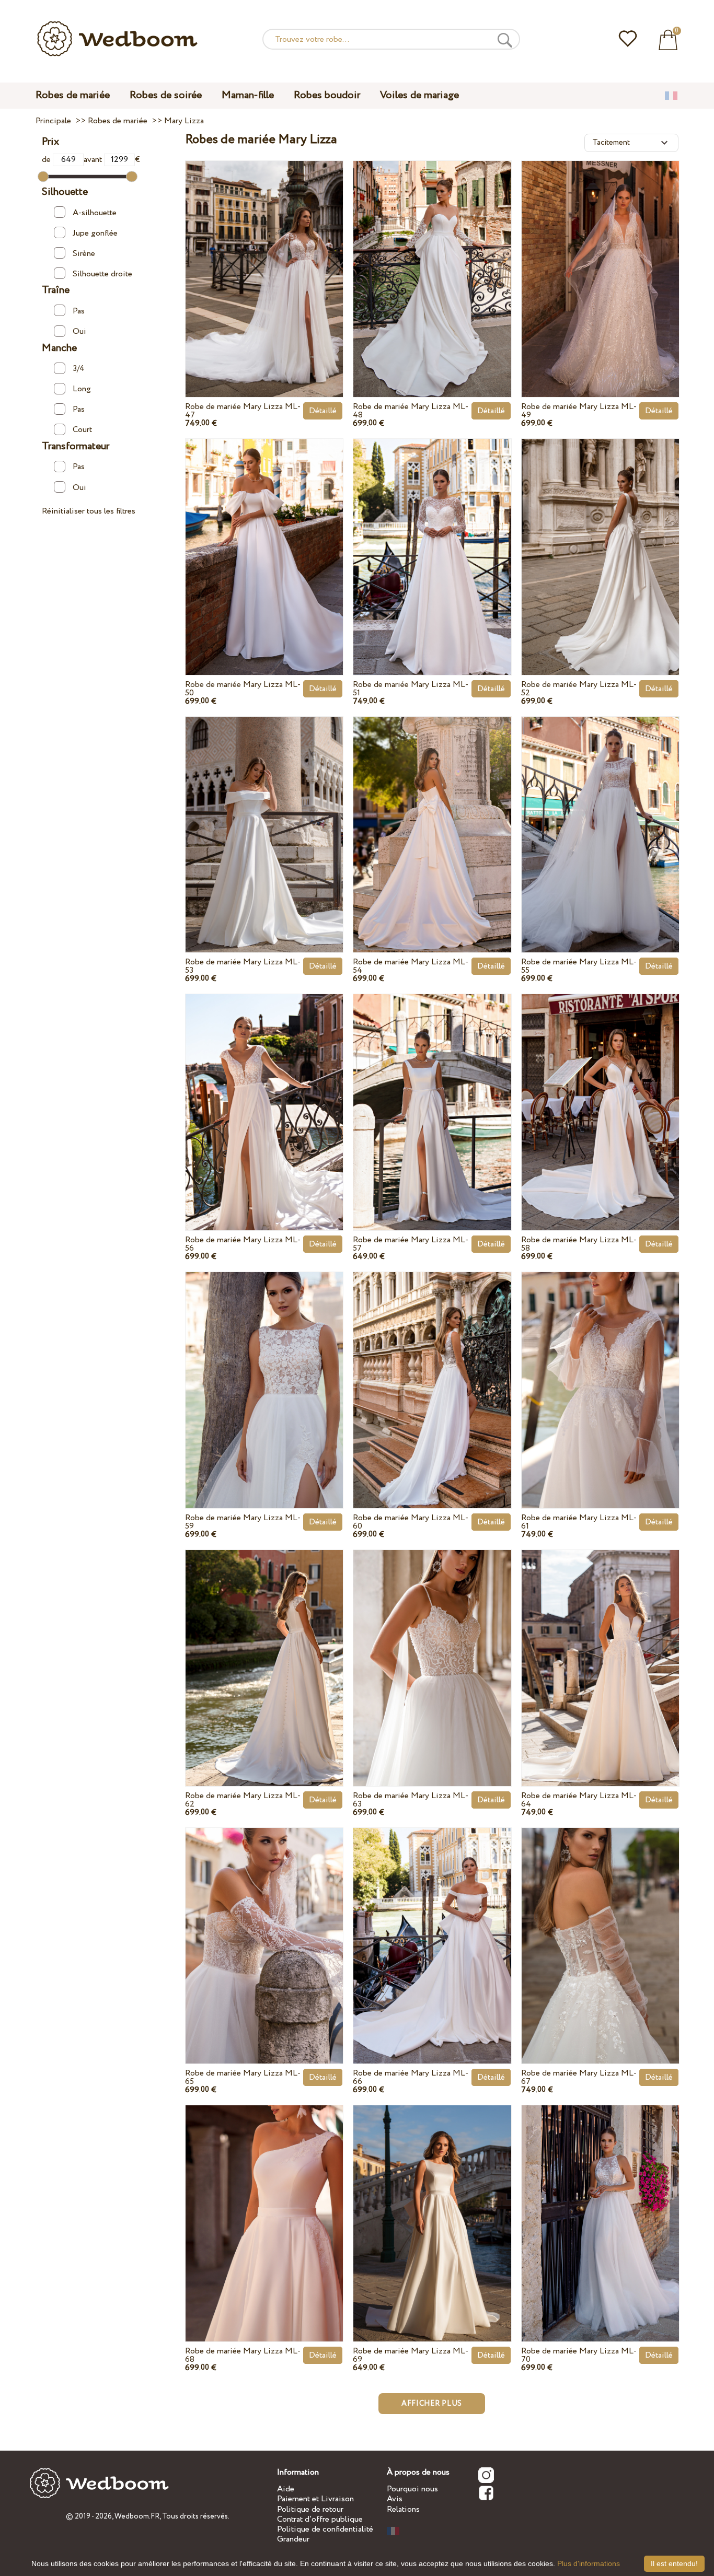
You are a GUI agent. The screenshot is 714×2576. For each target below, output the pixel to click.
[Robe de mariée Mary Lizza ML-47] (264, 259)
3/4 (79, 369)
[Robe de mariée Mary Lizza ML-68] (264, 2204)
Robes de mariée (73, 95)
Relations (403, 2509)
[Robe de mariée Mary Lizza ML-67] (600, 1926)
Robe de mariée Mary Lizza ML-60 (411, 1522)
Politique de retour (310, 2509)
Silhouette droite (102, 274)
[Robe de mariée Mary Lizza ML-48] (432, 259)
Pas (79, 311)
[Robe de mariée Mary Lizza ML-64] (600, 1648)
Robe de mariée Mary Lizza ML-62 (243, 1800)
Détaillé (323, 411)
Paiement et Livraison (315, 2499)
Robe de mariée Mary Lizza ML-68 (243, 2355)
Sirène (84, 254)
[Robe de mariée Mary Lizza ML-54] (432, 815)
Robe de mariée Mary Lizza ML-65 (243, 2077)
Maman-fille (248, 95)
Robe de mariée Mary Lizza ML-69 (411, 2355)
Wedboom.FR (137, 2516)
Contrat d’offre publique (320, 2519)
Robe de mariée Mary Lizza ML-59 (243, 1522)
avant (94, 160)
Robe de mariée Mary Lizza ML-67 (579, 2077)
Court (82, 430)
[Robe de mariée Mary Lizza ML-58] (600, 1093)
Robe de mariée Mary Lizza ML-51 (411, 689)
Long (82, 389)
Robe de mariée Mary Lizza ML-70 (579, 2355)
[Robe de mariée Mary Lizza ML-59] (264, 1371)
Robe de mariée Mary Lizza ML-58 (579, 1244)
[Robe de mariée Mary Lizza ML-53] (264, 815)
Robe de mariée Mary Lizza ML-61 (579, 1522)
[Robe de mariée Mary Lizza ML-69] (432, 2204)
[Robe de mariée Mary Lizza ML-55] (600, 815)
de (47, 160)
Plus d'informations (589, 2563)
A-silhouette (95, 213)
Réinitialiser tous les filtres (89, 511)
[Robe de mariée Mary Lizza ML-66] (432, 1926)
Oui (79, 331)
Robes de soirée (166, 95)
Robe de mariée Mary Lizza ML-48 (411, 411)
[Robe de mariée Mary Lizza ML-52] (600, 537)
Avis (395, 2499)
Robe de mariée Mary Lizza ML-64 (579, 1800)
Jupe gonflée (95, 233)
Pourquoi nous (412, 2489)
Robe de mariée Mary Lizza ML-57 (411, 1244)
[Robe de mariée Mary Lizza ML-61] (600, 1371)
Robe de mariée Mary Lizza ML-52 (579, 689)
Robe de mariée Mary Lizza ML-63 (411, 1800)
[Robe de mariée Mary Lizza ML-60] (432, 1371)
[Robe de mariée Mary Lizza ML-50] (264, 537)
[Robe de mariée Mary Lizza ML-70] (600, 2204)
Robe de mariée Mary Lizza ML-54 (411, 966)
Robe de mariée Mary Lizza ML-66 (411, 2077)
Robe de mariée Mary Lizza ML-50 (243, 689)
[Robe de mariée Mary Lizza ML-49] (600, 259)
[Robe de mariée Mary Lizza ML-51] (432, 537)
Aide (286, 2489)
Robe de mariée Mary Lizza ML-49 (579, 411)
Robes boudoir (327, 95)
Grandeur (293, 2539)
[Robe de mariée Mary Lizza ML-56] (264, 1093)
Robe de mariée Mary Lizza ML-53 (243, 966)
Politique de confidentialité (325, 2529)
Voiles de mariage (419, 95)
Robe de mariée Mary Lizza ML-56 (243, 1244)
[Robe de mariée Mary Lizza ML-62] (264, 1648)
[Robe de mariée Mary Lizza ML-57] (432, 1093)
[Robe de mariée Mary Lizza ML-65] (264, 1926)
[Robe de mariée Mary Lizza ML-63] (432, 1648)
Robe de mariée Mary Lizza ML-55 (579, 966)
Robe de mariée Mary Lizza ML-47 (243, 411)
